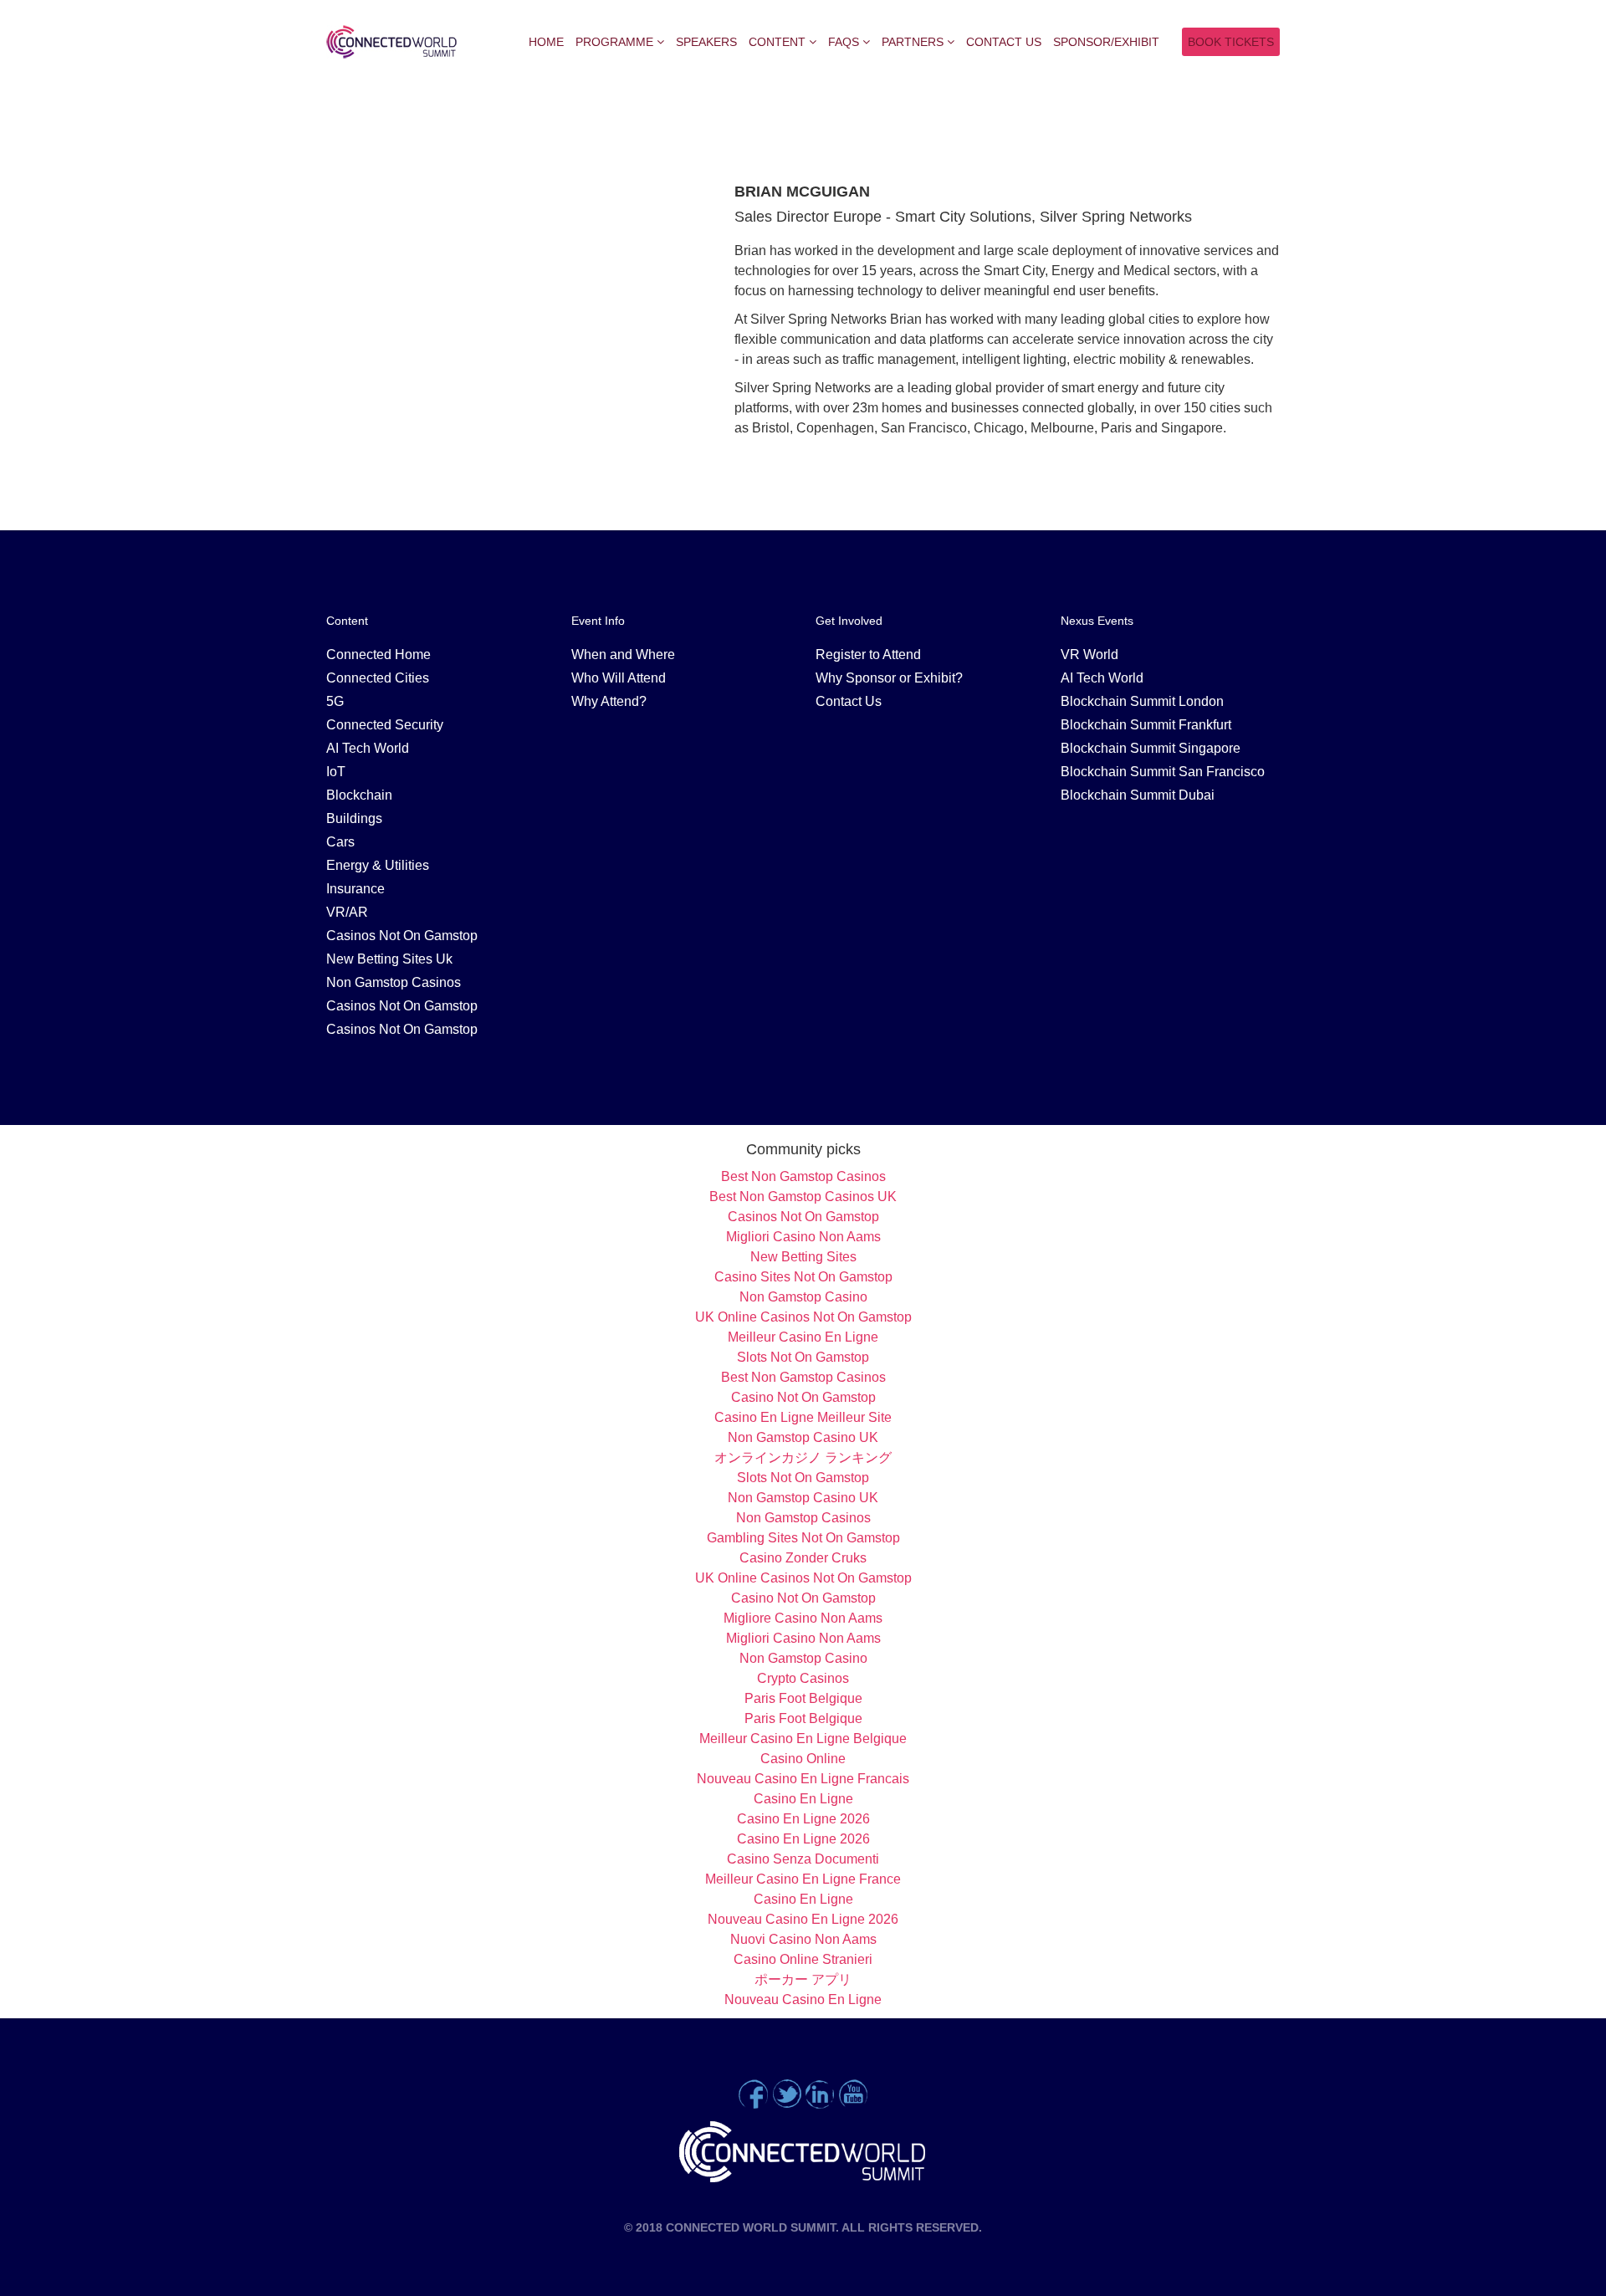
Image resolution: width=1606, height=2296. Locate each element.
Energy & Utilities (378, 865)
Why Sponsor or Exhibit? (889, 678)
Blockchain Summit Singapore (1151, 748)
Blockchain (359, 795)
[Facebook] (753, 2092)
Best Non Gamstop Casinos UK (803, 1197)
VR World (1089, 655)
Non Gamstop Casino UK (803, 1437)
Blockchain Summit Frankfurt (1146, 725)
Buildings (354, 818)
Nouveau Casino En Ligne (803, 1999)
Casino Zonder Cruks (803, 1558)
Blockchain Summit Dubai (1138, 795)
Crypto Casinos (803, 1678)
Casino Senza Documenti (803, 1859)
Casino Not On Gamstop (803, 1397)
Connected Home (378, 655)
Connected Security (385, 725)
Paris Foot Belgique (803, 1698)
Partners (913, 42)
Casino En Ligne (803, 1799)
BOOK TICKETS (1231, 42)
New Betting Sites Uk (389, 959)
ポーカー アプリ (803, 1979)
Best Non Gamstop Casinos (803, 1176)
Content (777, 42)
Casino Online (803, 1759)
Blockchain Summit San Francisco (1163, 772)
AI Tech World (368, 748)
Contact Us (1004, 42)
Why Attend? (609, 701)
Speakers (706, 42)
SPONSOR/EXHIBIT (1106, 42)
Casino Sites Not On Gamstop (803, 1277)
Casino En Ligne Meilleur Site (803, 1417)
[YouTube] (853, 2092)
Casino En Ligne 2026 (803, 1819)
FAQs (844, 42)
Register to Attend (868, 655)
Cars (340, 842)
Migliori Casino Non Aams (803, 1237)
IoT (336, 772)
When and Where (623, 655)
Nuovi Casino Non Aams (803, 1939)
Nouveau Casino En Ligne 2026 (803, 1919)
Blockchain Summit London (1142, 701)
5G (335, 701)
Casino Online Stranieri (803, 1959)
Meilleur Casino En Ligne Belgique (803, 1739)
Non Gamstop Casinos (394, 982)
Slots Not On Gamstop (803, 1357)
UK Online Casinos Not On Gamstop (803, 1317)
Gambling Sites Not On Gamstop (803, 1538)
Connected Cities (378, 678)
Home (546, 42)
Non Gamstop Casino (803, 1297)
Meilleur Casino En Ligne (803, 1337)
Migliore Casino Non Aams (803, 1618)
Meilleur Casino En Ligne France (803, 1879)
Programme (614, 42)
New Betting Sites (803, 1257)
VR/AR (347, 912)
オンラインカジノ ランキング (803, 1457)
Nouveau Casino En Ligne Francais (803, 1779)
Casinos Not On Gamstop (402, 936)
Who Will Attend (619, 678)
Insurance (355, 889)
